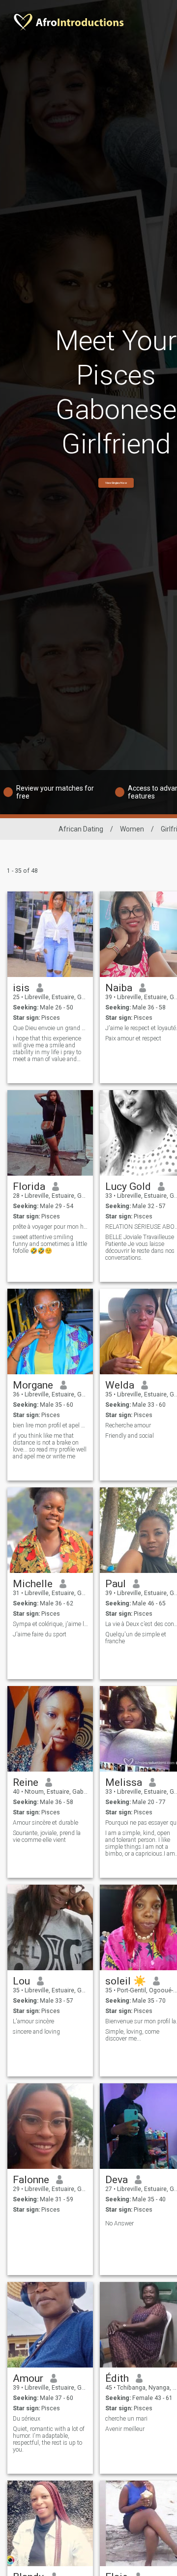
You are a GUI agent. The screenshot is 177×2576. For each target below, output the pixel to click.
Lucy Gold (128, 1186)
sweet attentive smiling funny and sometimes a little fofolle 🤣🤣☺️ (50, 1244)
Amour (28, 2378)
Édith (117, 2378)
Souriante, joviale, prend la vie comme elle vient (47, 1836)
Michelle (33, 1584)
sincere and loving (36, 2032)
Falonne (31, 2180)
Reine (26, 1782)
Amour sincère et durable (45, 1823)
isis (21, 988)
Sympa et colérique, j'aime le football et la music (50, 1624)
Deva (117, 2180)
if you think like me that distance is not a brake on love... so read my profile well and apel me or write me (50, 1446)
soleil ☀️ (126, 1981)
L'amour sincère (33, 2021)
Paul (116, 1584)
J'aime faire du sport (40, 1634)
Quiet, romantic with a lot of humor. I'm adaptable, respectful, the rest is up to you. (49, 2439)
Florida (29, 1186)
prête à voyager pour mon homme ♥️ (50, 1227)
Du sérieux (27, 2419)
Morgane (33, 1385)
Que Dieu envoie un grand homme (50, 1028)
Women (132, 829)
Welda (120, 1385)
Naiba (119, 988)
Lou (21, 1981)
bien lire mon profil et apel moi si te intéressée (50, 1425)
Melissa (124, 1782)
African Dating (81, 829)
